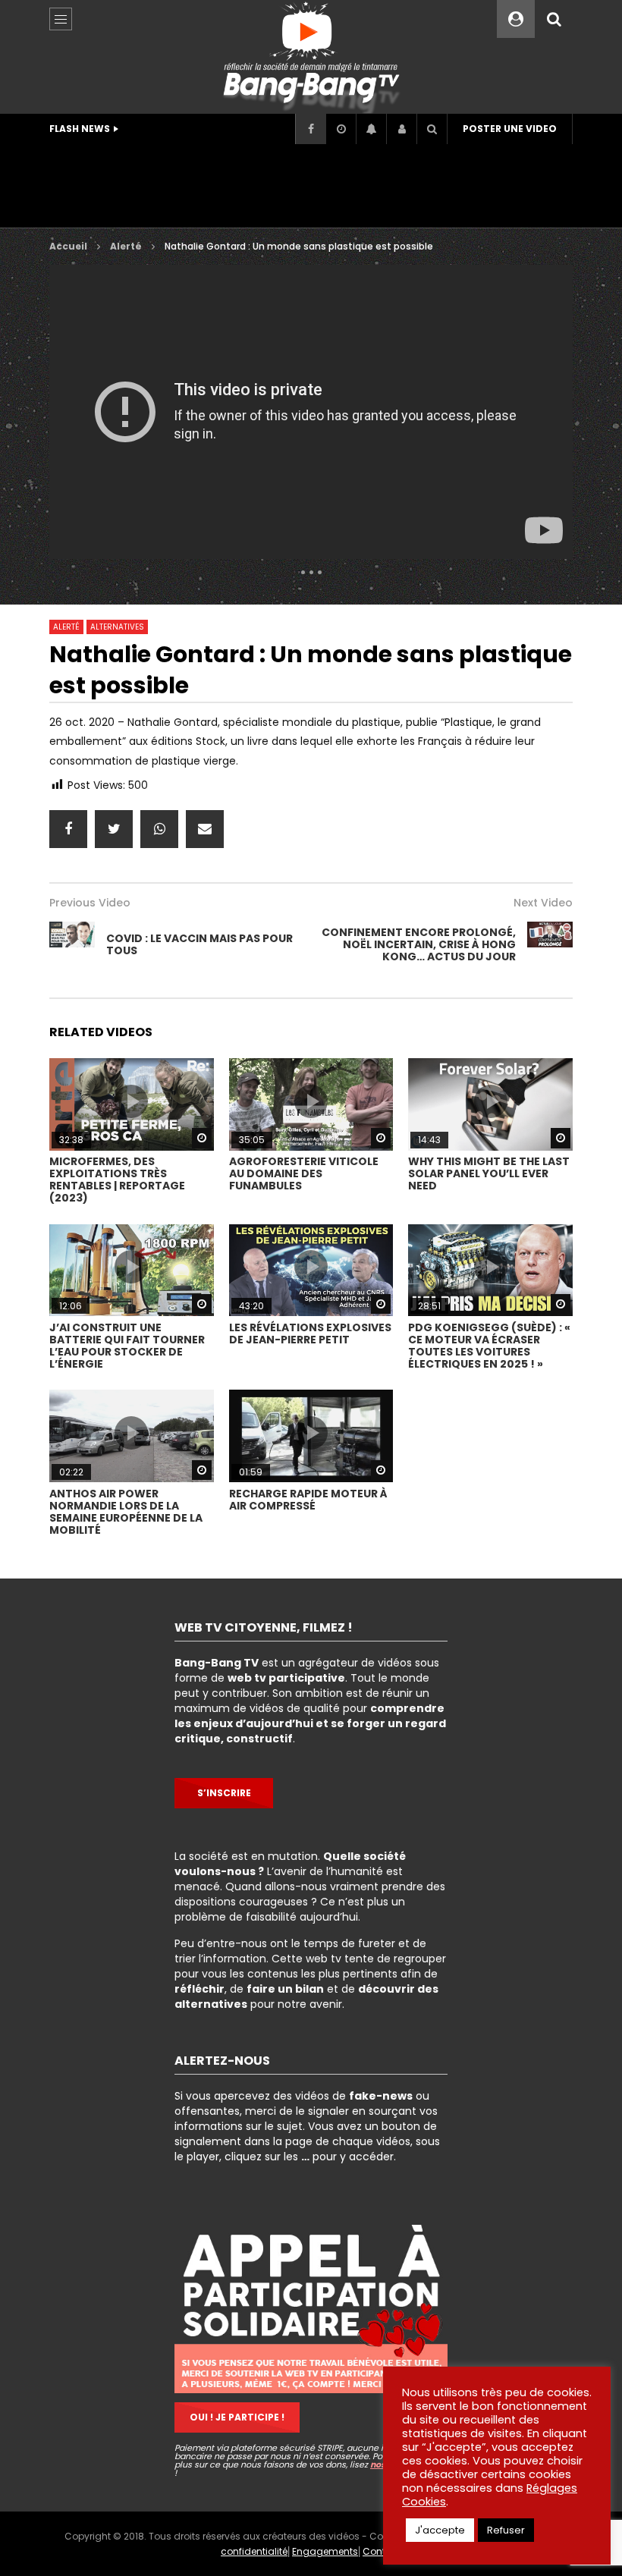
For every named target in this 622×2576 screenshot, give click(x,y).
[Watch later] (341, 129)
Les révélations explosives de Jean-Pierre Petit (310, 1334)
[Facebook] (310, 129)
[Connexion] (401, 129)
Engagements (325, 2551)
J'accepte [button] (440, 2530)
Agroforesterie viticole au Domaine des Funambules (304, 1173)
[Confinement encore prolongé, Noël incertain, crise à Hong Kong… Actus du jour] (550, 944)
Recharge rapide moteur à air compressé (308, 1500)
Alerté (126, 246)
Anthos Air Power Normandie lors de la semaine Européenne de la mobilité (126, 1512)
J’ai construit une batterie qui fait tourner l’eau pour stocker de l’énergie (127, 1346)
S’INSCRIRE (224, 1793)
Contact (382, 2551)
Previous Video (90, 903)
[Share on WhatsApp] (159, 829)
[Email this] (205, 829)
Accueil (68, 246)
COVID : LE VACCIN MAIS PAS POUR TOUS (199, 944)
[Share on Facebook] (68, 829)
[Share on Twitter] (114, 829)
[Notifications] (371, 129)
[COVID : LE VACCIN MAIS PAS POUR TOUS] (72, 944)
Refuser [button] (506, 2530)
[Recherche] (554, 19)
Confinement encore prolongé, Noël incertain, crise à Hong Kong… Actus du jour (419, 944)
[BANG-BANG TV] (311, 57)
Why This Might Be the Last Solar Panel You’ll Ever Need (489, 1173)
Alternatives (117, 627)
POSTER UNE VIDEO (510, 129)
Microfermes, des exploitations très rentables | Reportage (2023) (117, 1180)
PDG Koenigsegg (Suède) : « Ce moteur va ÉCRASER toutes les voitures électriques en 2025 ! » (489, 1346)
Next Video (543, 903)
